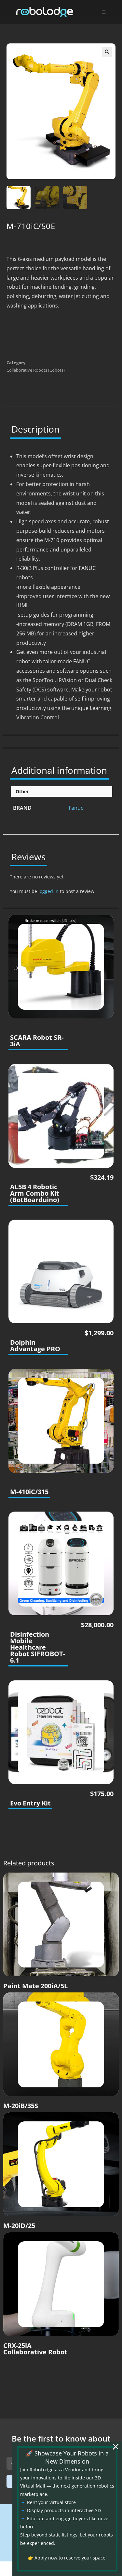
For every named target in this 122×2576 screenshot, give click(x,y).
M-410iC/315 (29, 1492)
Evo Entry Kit (30, 1803)
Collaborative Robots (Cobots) (36, 370)
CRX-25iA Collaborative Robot (35, 2349)
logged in (48, 891)
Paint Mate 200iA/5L (35, 1986)
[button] (107, 52)
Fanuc (76, 808)
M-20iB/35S (21, 2106)
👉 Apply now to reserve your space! (67, 2558)
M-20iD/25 (19, 2226)
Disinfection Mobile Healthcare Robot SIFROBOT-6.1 (38, 1647)
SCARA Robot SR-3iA (37, 1041)
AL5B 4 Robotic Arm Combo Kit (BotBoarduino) (35, 1193)
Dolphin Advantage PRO (35, 1346)
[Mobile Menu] (104, 12)
